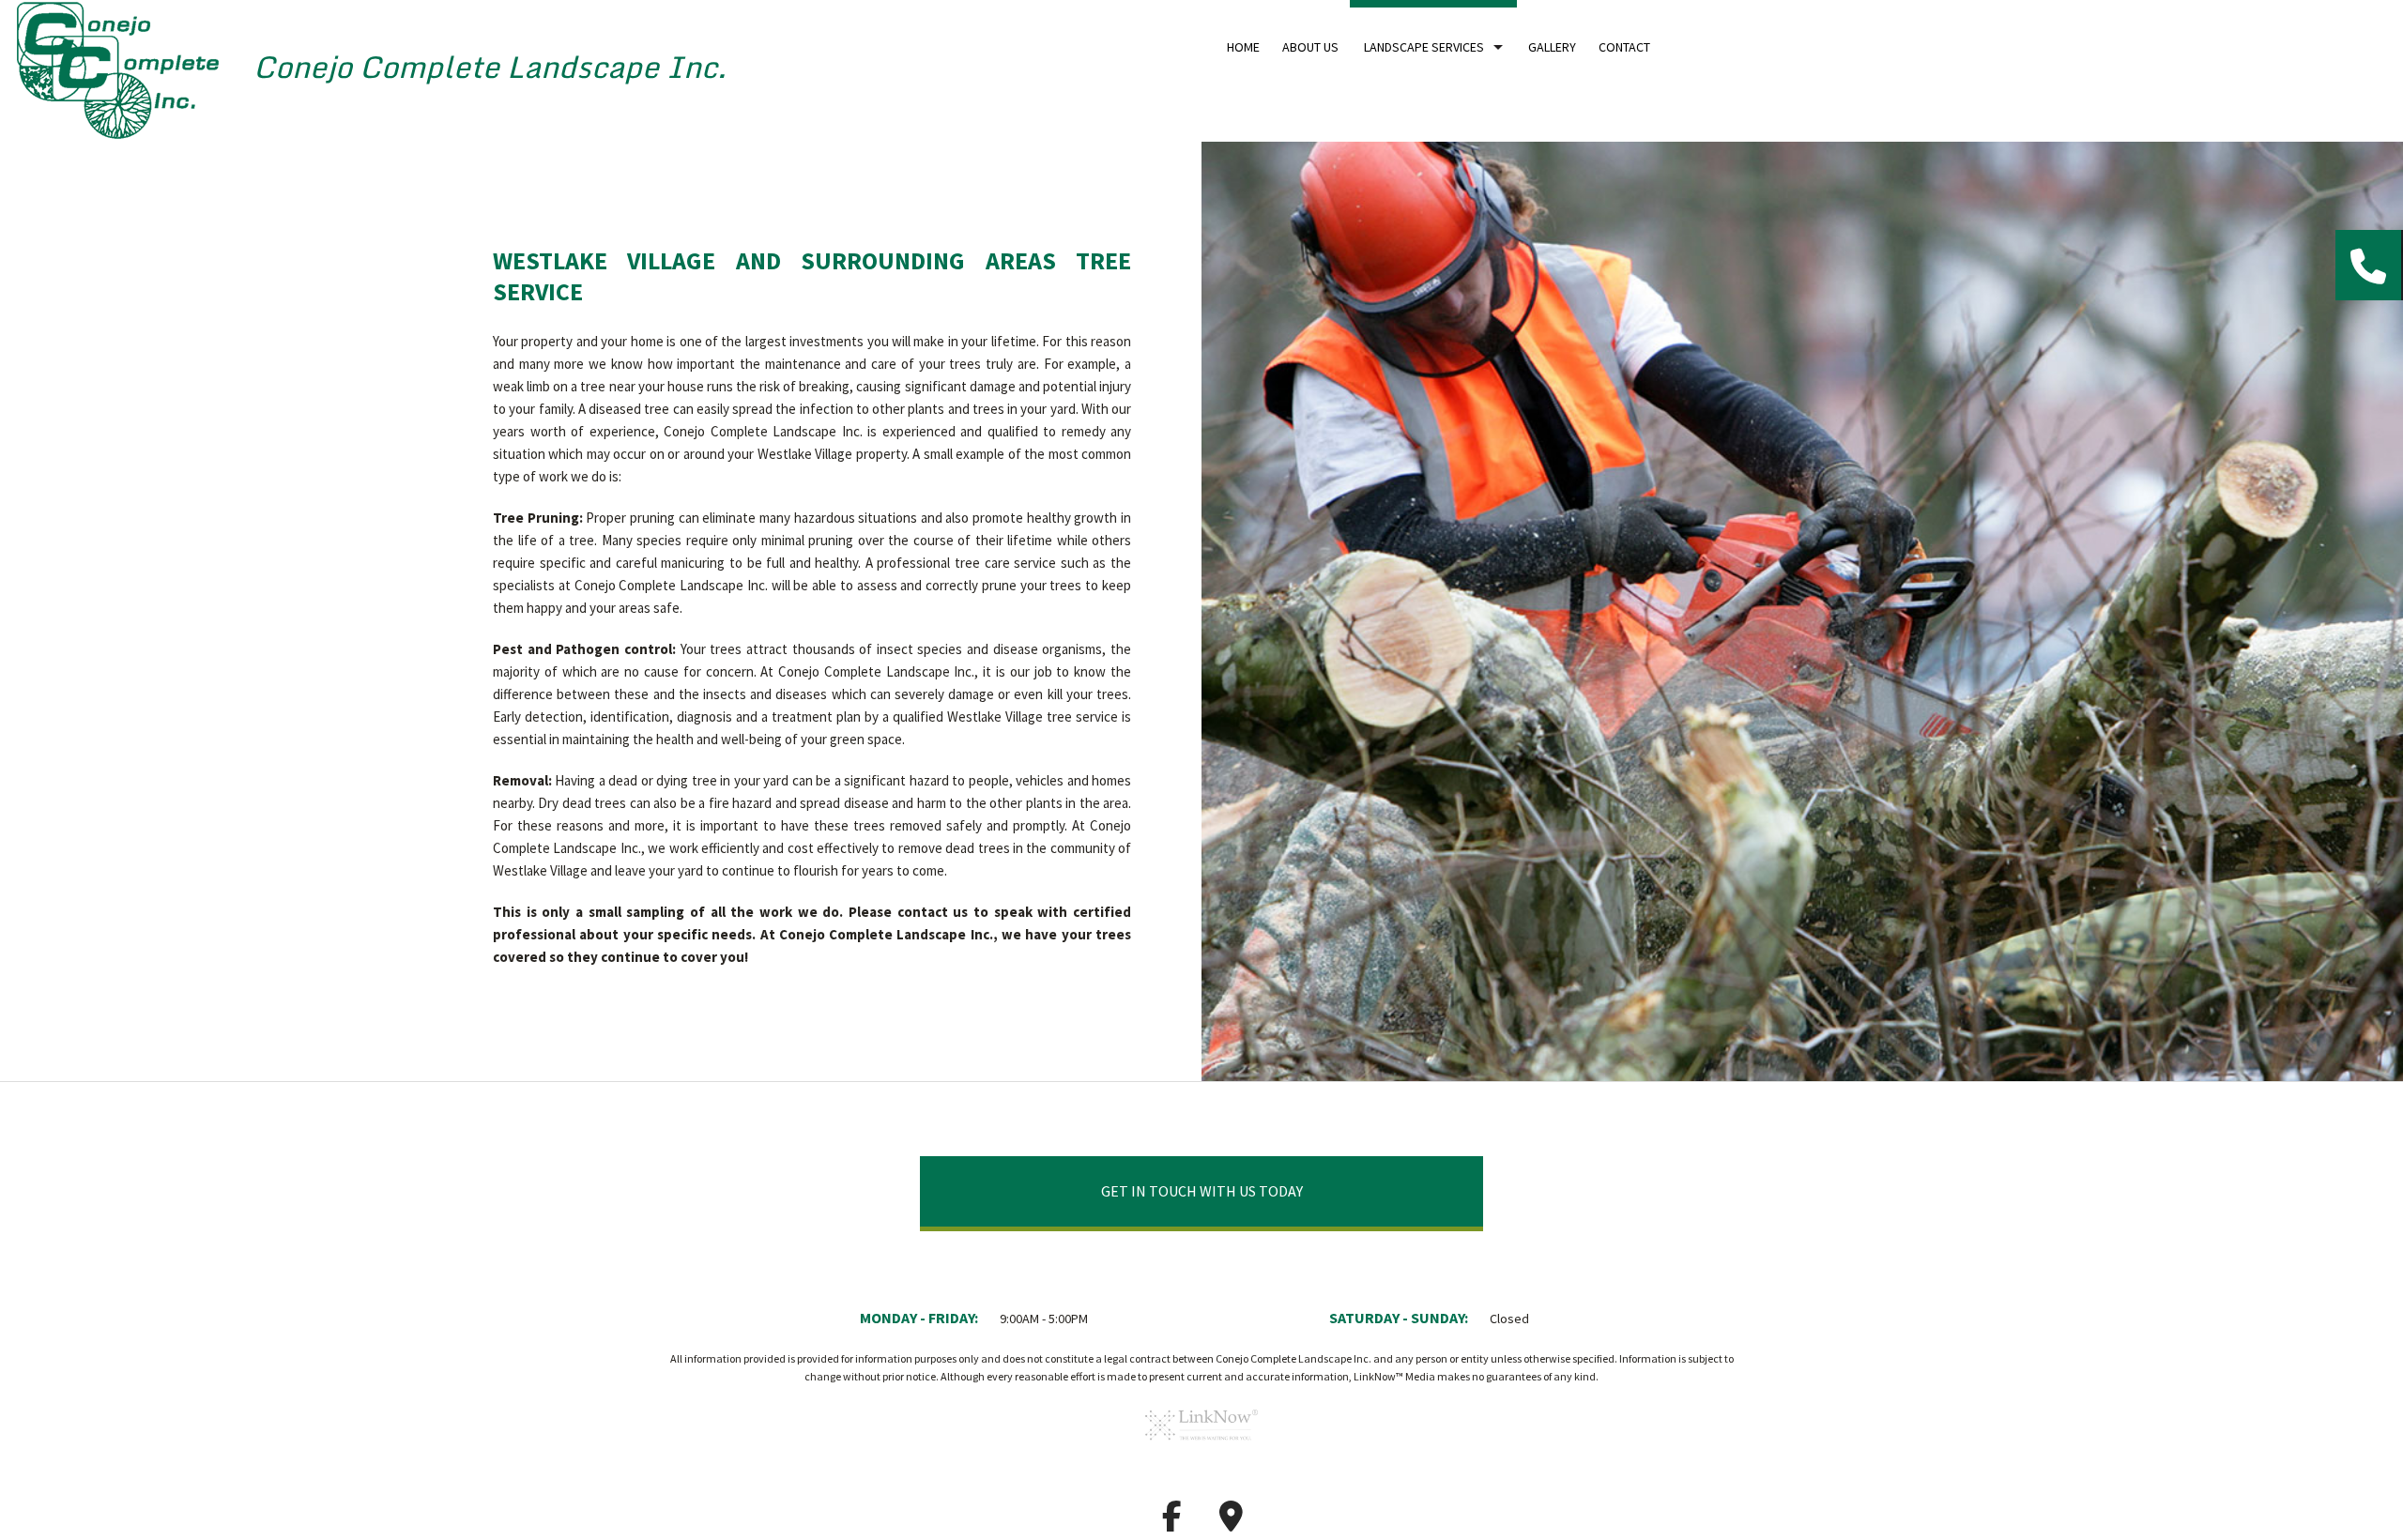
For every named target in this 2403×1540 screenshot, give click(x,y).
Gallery (1552, 47)
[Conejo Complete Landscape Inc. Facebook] (1172, 1522)
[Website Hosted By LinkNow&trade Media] (1201, 1446)
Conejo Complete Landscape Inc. (490, 67)
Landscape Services (1424, 47)
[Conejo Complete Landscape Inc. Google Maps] (1232, 1522)
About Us (1310, 47)
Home (1243, 47)
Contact (1624, 47)
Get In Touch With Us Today (1202, 1191)
